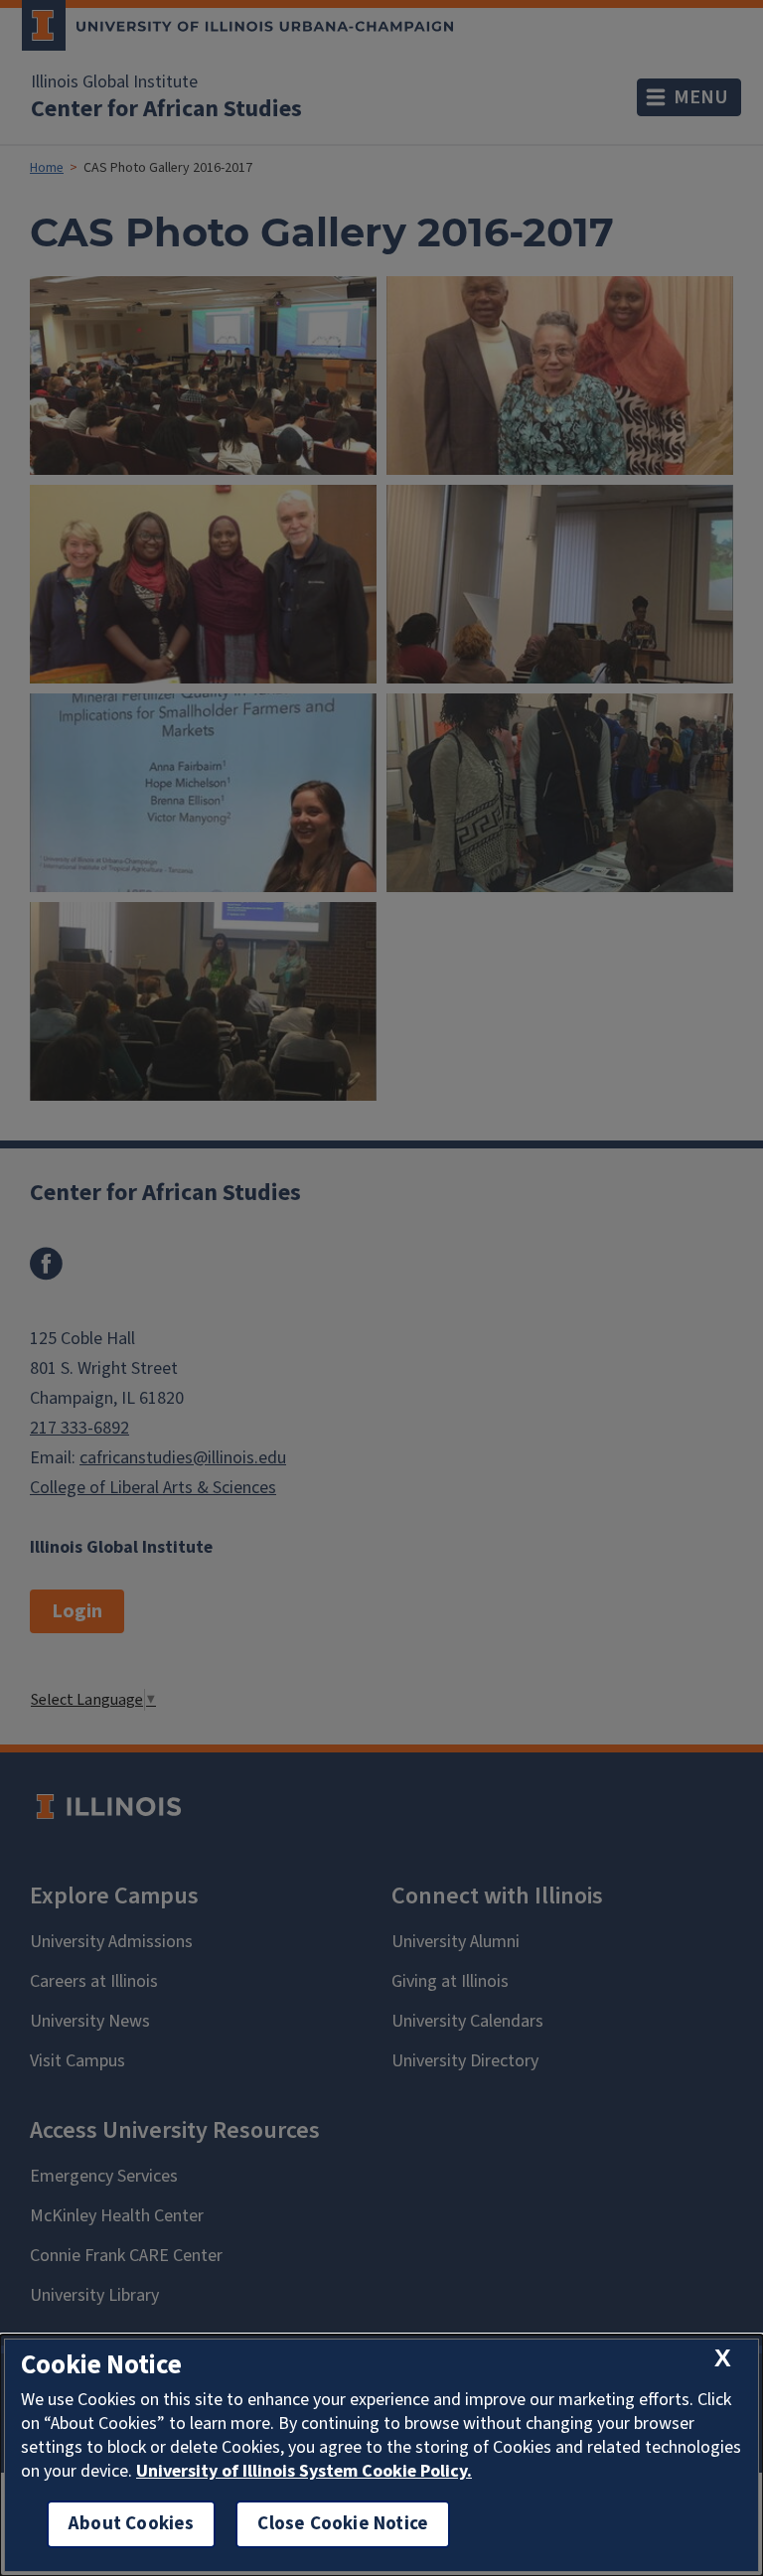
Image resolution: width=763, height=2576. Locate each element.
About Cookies (131, 2524)
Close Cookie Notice (343, 2524)
